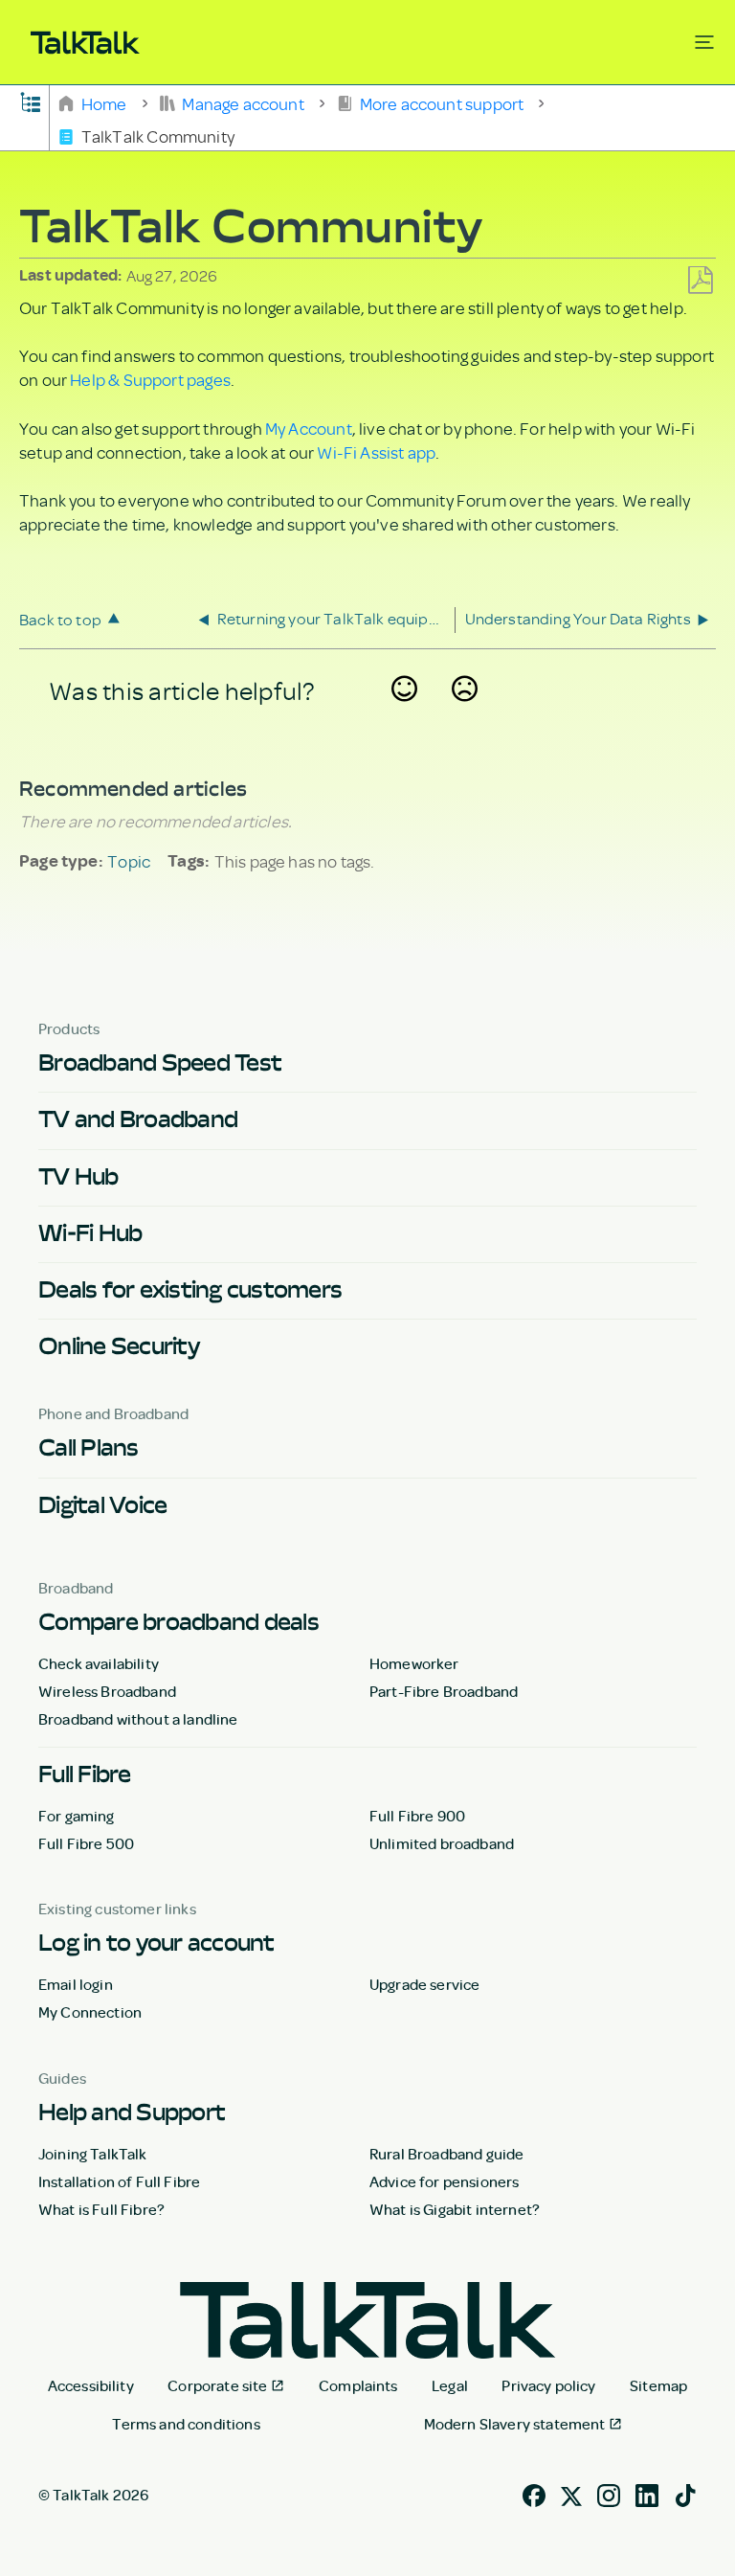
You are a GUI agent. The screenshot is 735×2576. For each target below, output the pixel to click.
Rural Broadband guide (446, 2154)
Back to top (60, 619)
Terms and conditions (186, 2424)
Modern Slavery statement (515, 2424)
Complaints (358, 2385)
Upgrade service (424, 1984)
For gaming (77, 1816)
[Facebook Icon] (534, 2493)
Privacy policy (548, 2385)
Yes (405, 713)
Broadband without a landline (138, 1719)
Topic (129, 861)
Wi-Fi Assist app (376, 452)
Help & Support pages (150, 379)
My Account (309, 428)
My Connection (90, 2012)
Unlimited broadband (442, 1843)
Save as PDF (700, 281)
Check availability (99, 1663)
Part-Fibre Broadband (444, 1691)
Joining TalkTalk (93, 2154)
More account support (441, 102)
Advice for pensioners (444, 2181)
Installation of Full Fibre (119, 2181)
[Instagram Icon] (609, 2493)
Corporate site (217, 2385)
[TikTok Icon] (685, 2493)
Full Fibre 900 (417, 1816)
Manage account (243, 102)
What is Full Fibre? (101, 2209)
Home (104, 102)
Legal (450, 2385)
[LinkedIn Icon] (647, 2493)
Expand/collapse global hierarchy (31, 101)
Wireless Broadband (107, 1691)
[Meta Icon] (571, 2493)
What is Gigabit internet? (455, 2209)
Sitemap (658, 2385)
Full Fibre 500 (86, 1843)
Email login (76, 1984)
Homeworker (414, 1663)
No (465, 713)
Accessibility (91, 2385)
